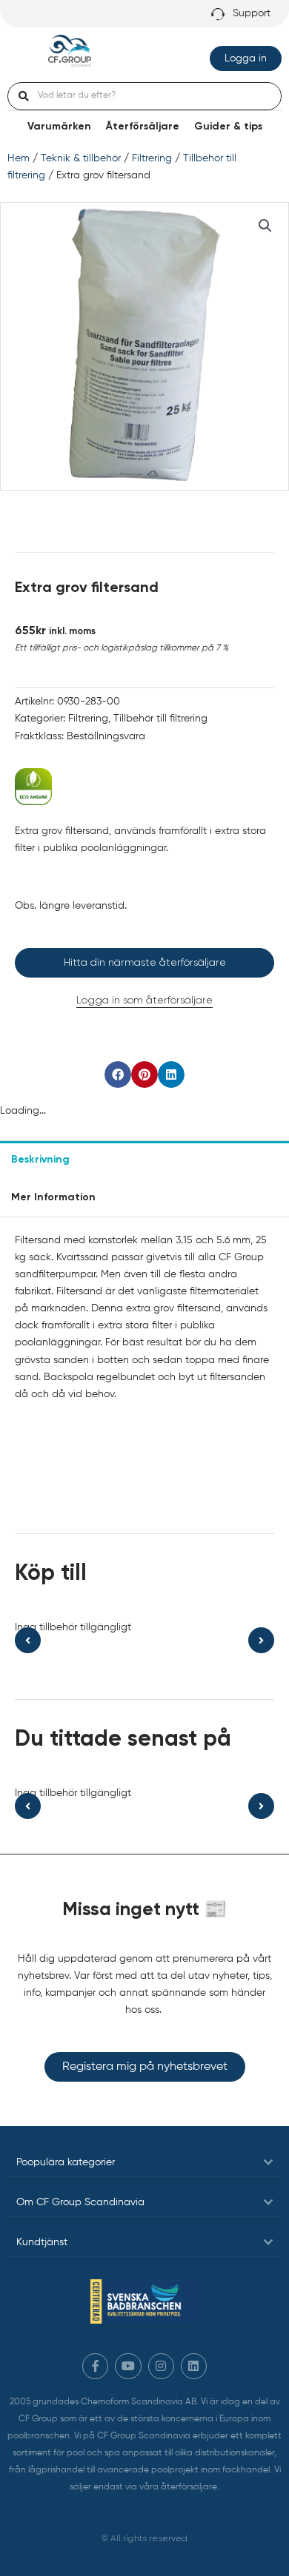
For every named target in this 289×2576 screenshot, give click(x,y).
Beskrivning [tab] (40, 1160)
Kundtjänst (42, 2242)
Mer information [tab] (53, 1197)
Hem (19, 158)
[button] (265, 226)
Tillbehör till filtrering (160, 719)
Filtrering (152, 158)
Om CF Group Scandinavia (80, 2202)
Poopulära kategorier (66, 2162)
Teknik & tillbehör (81, 158)
